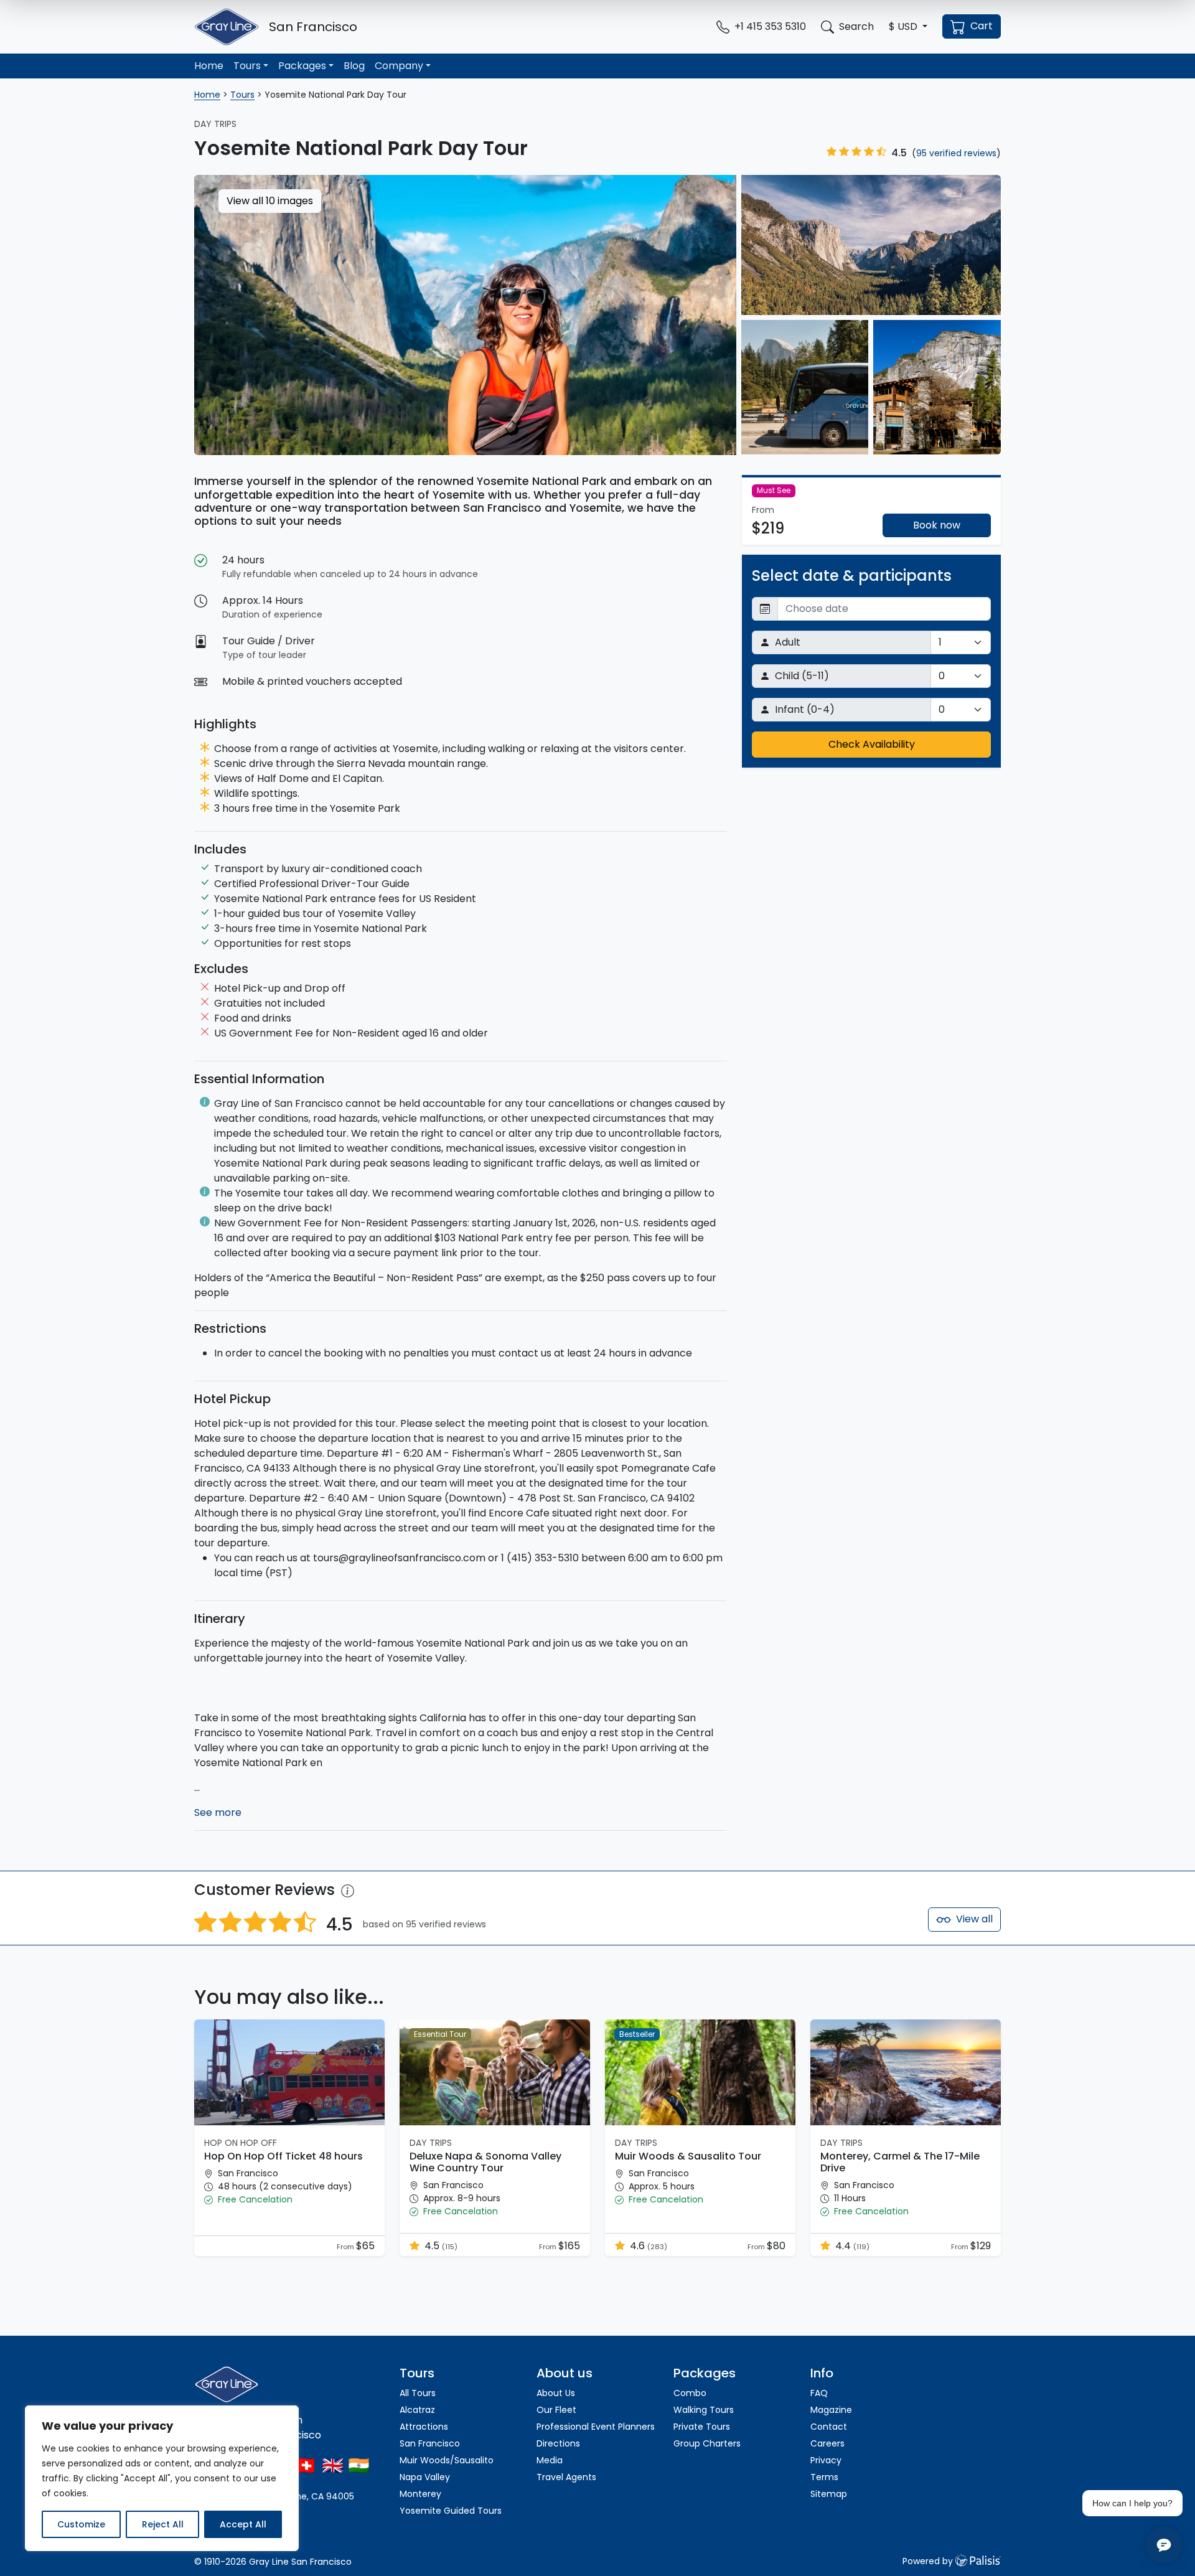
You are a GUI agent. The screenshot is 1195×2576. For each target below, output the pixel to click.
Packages (302, 66)
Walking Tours (704, 2410)
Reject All (163, 2524)
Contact (829, 2427)
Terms (824, 2477)
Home (209, 66)
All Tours (418, 2393)
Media (550, 2460)
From (346, 2247)
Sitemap (829, 2494)
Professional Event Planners (596, 2427)
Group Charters (707, 2443)
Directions (558, 2443)
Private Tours (702, 2427)
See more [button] (218, 1812)
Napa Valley (425, 2477)
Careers (827, 2443)
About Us (556, 2393)
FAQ (819, 2393)
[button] (908, 27)
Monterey (420, 2494)
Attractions (424, 2427)
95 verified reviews (956, 153)
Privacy (826, 2460)
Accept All (243, 2524)
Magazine (831, 2410)
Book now (937, 525)
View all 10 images (270, 201)
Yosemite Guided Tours (451, 2511)
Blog (354, 66)
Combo (690, 2393)
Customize (81, 2524)
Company (399, 66)
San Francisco (430, 2443)
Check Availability (872, 744)
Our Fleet (556, 2410)
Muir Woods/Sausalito (447, 2460)
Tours (247, 66)
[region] (162, 2478)
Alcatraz (417, 2410)
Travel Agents (566, 2477)
